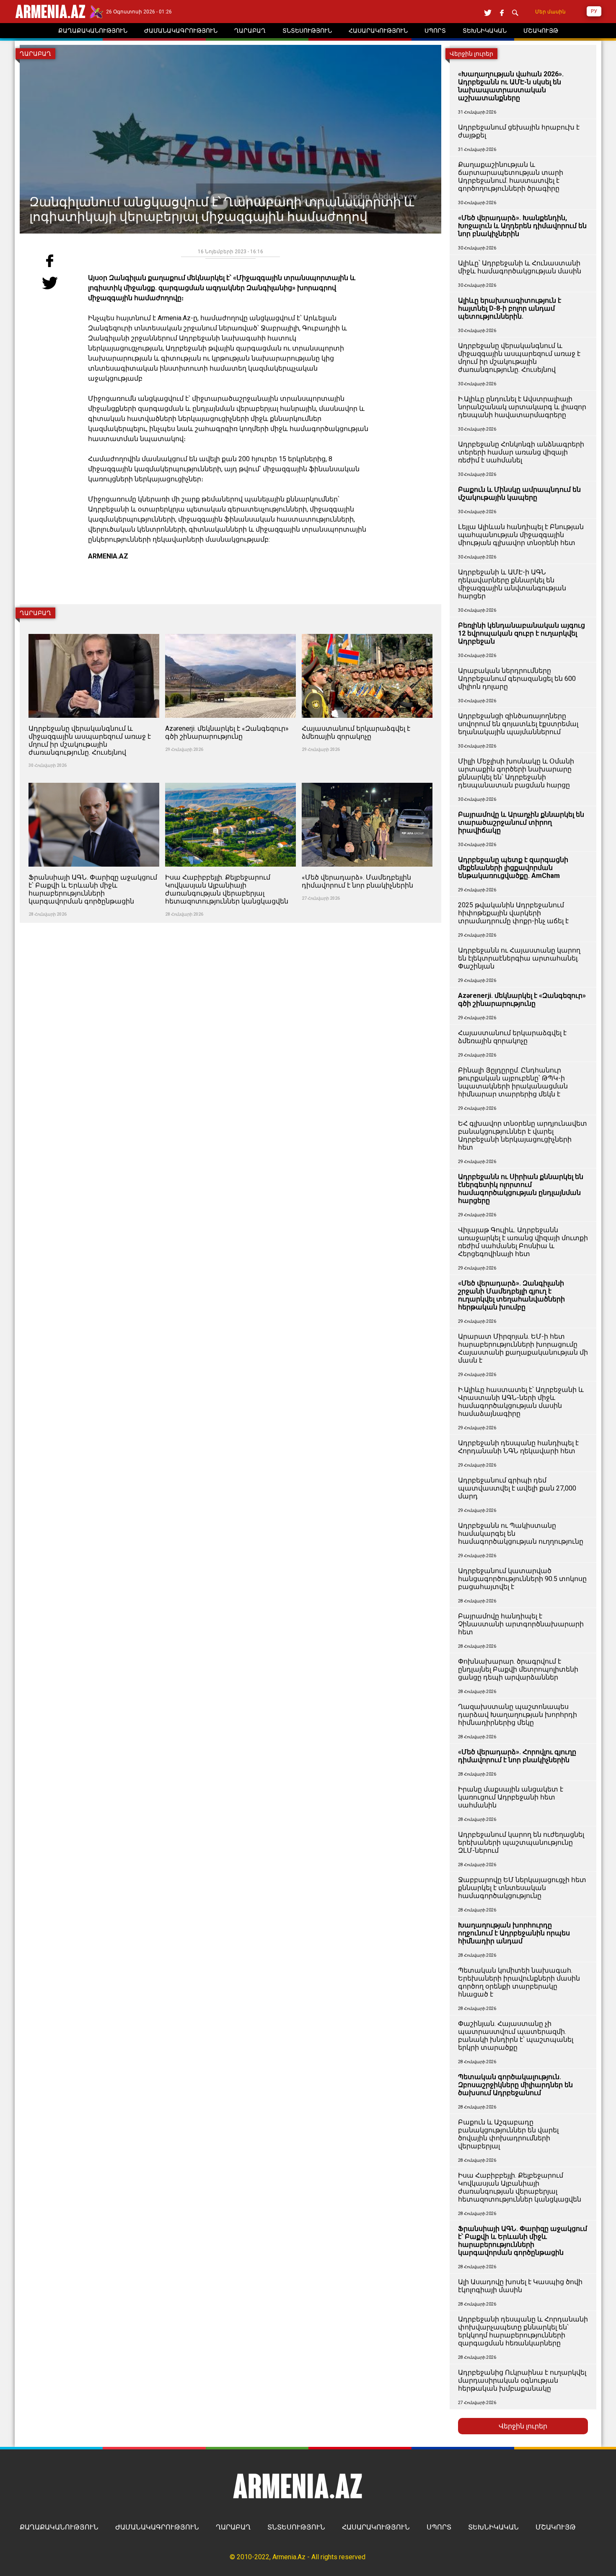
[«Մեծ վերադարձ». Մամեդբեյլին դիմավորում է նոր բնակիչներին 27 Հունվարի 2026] (367, 778)
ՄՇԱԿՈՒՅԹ (556, 2527)
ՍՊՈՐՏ (439, 2527)
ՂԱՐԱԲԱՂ (233, 2527)
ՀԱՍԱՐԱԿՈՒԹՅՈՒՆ (376, 2527)
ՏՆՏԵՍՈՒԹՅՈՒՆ (296, 2527)
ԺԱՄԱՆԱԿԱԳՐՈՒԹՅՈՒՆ (157, 2527)
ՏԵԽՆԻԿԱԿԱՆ (493, 2527)
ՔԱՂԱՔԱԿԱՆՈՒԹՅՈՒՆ (59, 2527)
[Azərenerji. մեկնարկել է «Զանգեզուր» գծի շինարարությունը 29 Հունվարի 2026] (231, 629)
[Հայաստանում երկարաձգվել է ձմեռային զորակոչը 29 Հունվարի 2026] (367, 629)
